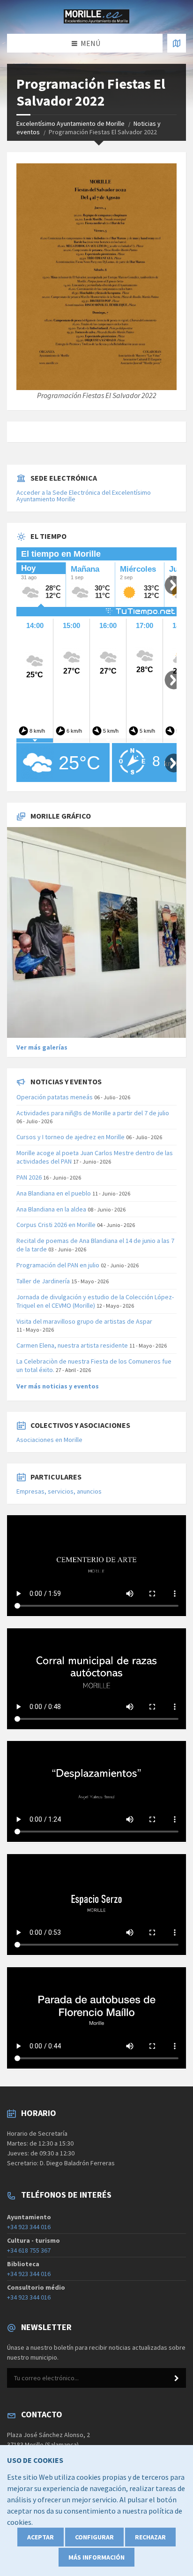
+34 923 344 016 (29, 2227)
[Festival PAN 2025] (96, 933)
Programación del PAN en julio (58, 1265)
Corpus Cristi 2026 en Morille (56, 1225)
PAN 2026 (29, 1177)
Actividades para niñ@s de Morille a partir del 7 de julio (93, 1113)
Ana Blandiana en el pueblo (54, 1193)
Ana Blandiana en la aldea (51, 1209)
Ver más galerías (42, 1047)
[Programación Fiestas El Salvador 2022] (96, 277)
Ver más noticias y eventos (58, 1386)
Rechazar (150, 2537)
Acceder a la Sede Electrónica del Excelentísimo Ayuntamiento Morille (84, 496)
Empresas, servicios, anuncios (59, 1491)
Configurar (94, 2537)
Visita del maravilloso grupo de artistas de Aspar (84, 1321)
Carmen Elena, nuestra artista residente (72, 1345)
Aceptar (41, 2537)
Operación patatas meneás (55, 1097)
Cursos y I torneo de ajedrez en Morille (71, 1137)
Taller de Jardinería (43, 1281)
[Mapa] (177, 43)
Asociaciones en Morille (49, 1440)
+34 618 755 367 (29, 2250)
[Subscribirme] (177, 2378)
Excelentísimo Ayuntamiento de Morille (71, 123)
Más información (96, 2557)
